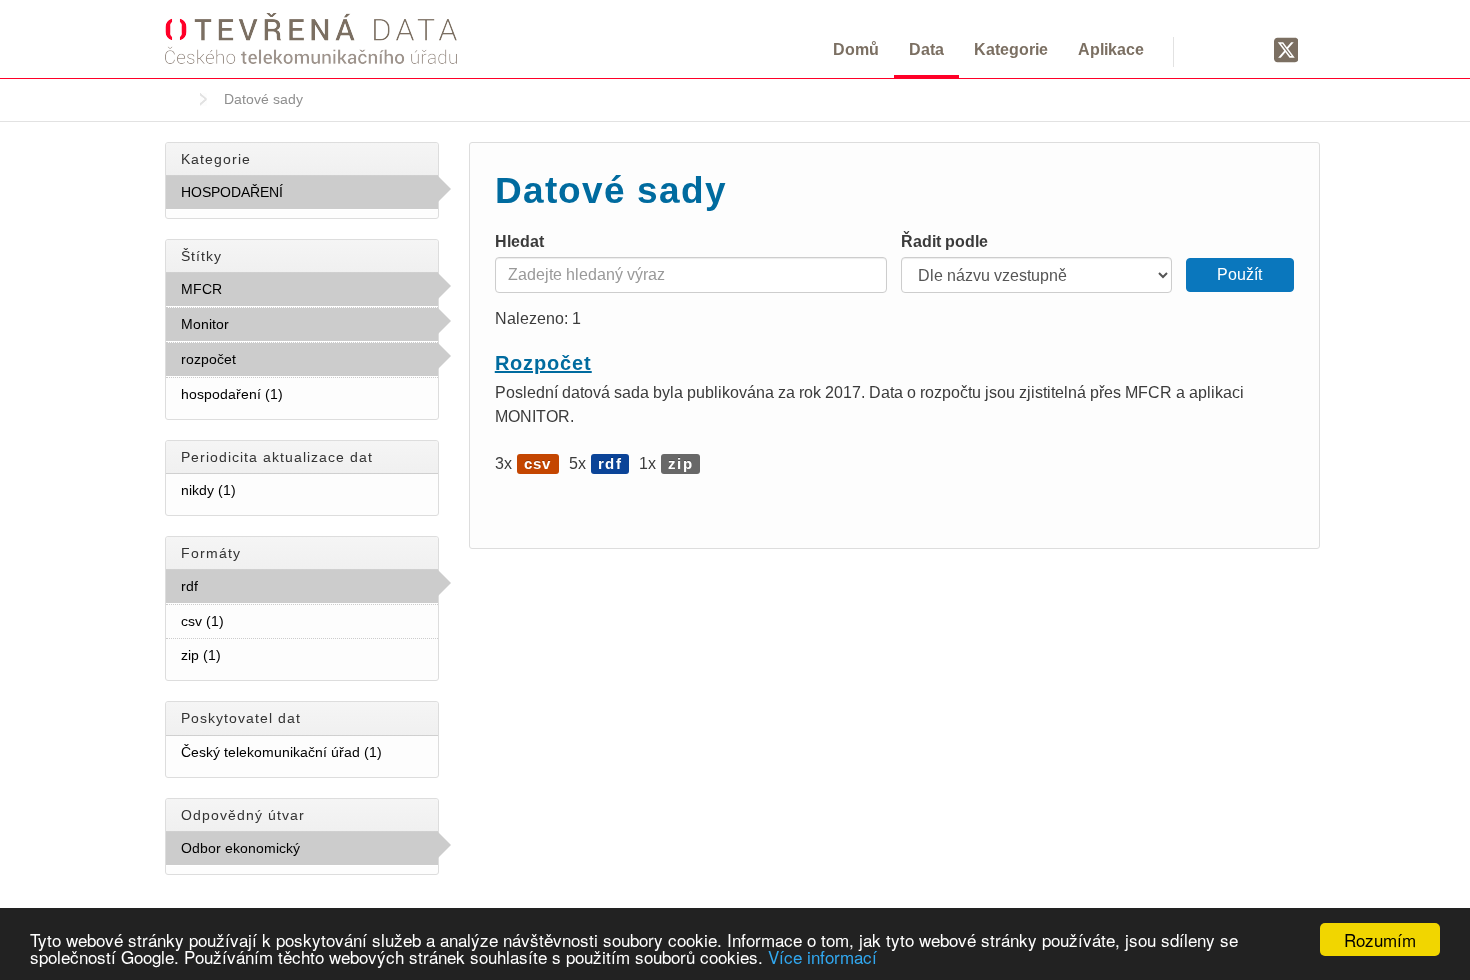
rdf (242, 586)
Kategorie (1011, 49)
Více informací (822, 956)
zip (680, 463)
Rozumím (1380, 939)
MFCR (266, 289)
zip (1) (245, 655)
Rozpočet (543, 363)
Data (926, 49)
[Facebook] (1248, 49)
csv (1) (248, 621)
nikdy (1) (260, 490)
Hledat (519, 241)
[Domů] (311, 38)
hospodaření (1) (307, 394)
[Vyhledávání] (1212, 49)
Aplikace (1111, 49)
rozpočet (280, 359)
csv (538, 463)
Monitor (273, 324)
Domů (856, 49)
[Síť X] (1286, 51)
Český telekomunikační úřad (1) (309, 756)
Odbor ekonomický (293, 853)
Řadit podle (944, 241)
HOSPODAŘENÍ (298, 197)
